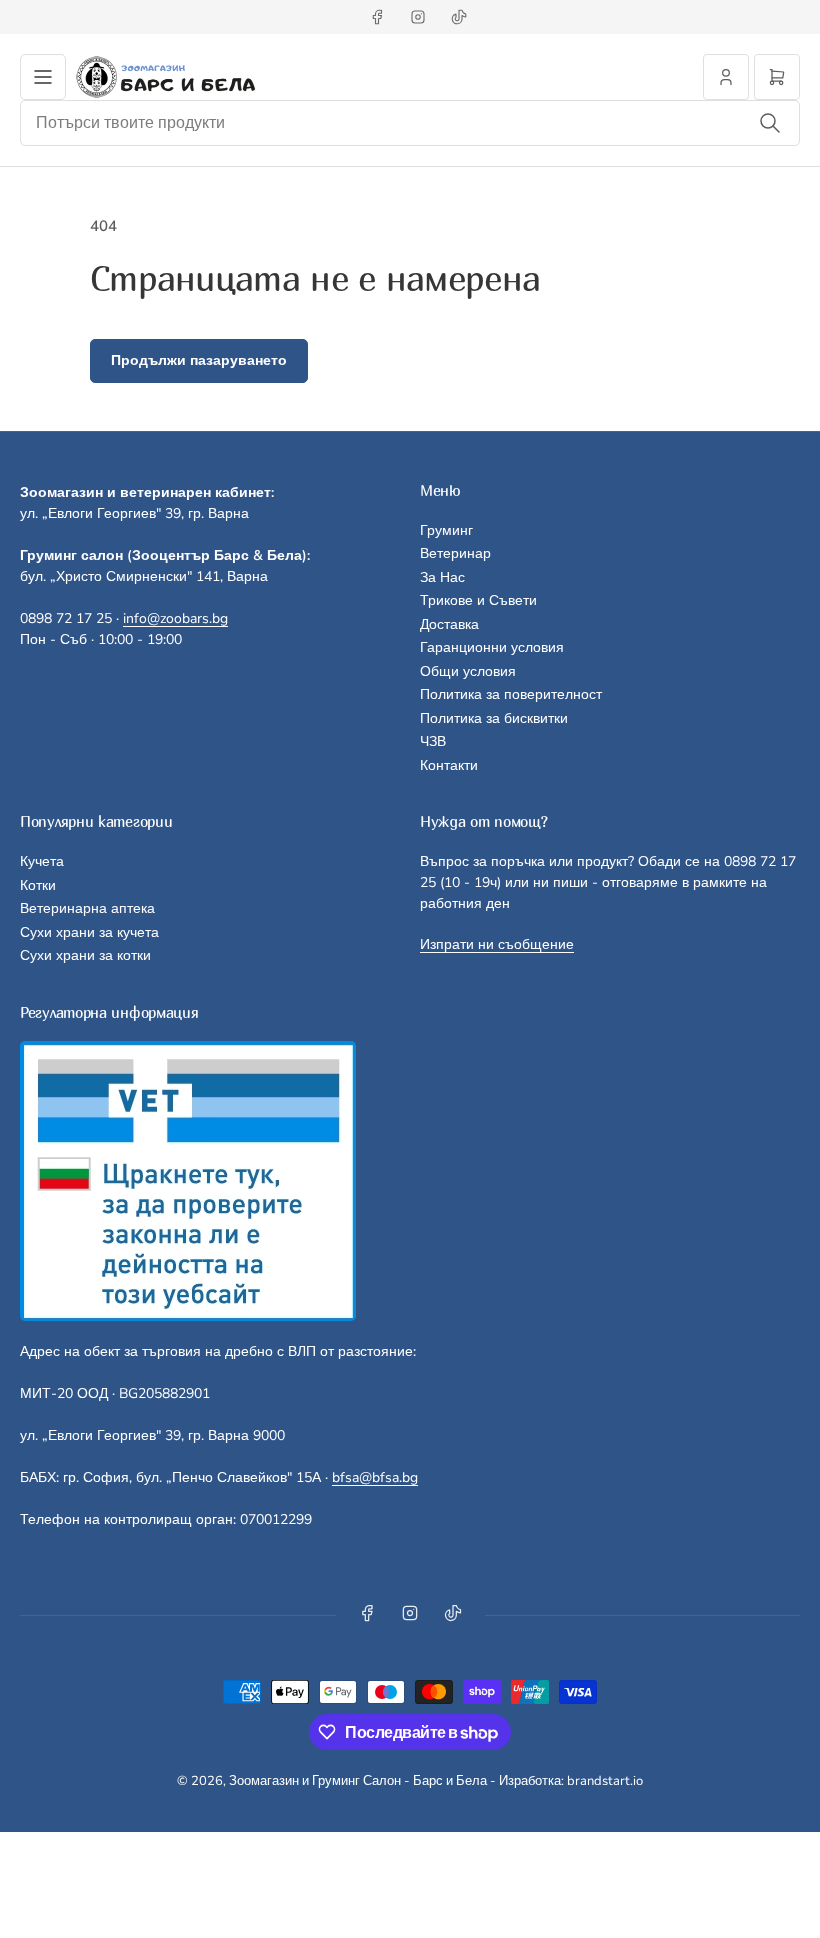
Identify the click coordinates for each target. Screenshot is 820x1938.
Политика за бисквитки (494, 718)
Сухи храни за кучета (89, 932)
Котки (38, 885)
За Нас (442, 577)
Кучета (42, 861)
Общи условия (468, 671)
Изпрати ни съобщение (497, 944)
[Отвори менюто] (43, 77)
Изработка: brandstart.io (571, 1781)
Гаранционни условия (492, 647)
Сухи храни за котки (85, 955)
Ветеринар (455, 553)
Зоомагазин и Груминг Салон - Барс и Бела (358, 1781)
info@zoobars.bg (175, 618)
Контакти (449, 765)
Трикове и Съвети (478, 600)
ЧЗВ (433, 741)
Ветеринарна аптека (87, 908)
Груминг (446, 530)
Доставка (449, 624)
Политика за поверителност (511, 694)
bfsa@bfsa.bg (375, 1477)
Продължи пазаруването (199, 360)
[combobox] (410, 123)
